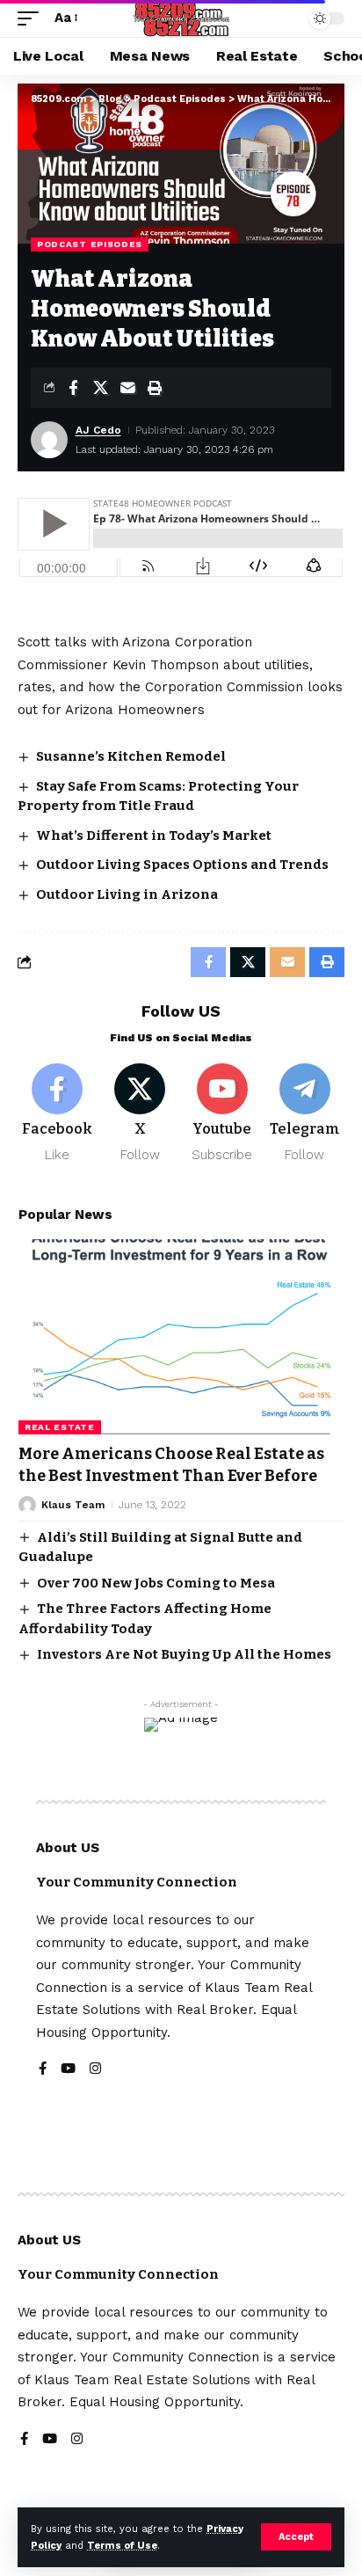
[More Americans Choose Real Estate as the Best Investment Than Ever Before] (181, 1337)
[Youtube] (223, 1114)
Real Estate (60, 1427)
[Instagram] (95, 2070)
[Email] (127, 388)
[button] (296, 2537)
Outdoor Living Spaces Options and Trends (182, 865)
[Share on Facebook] (73, 388)
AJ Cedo (98, 430)
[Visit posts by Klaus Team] (27, 1505)
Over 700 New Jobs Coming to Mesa (156, 1583)
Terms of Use (122, 2546)
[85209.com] (181, 18)
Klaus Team (73, 1505)
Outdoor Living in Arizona (127, 894)
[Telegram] (304, 1114)
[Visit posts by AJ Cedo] (49, 440)
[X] (140, 1114)
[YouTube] (68, 2070)
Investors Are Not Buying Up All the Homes (184, 1654)
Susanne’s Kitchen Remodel (131, 756)
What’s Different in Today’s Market (154, 836)
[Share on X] (100, 388)
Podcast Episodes (90, 244)
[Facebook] (58, 1114)
